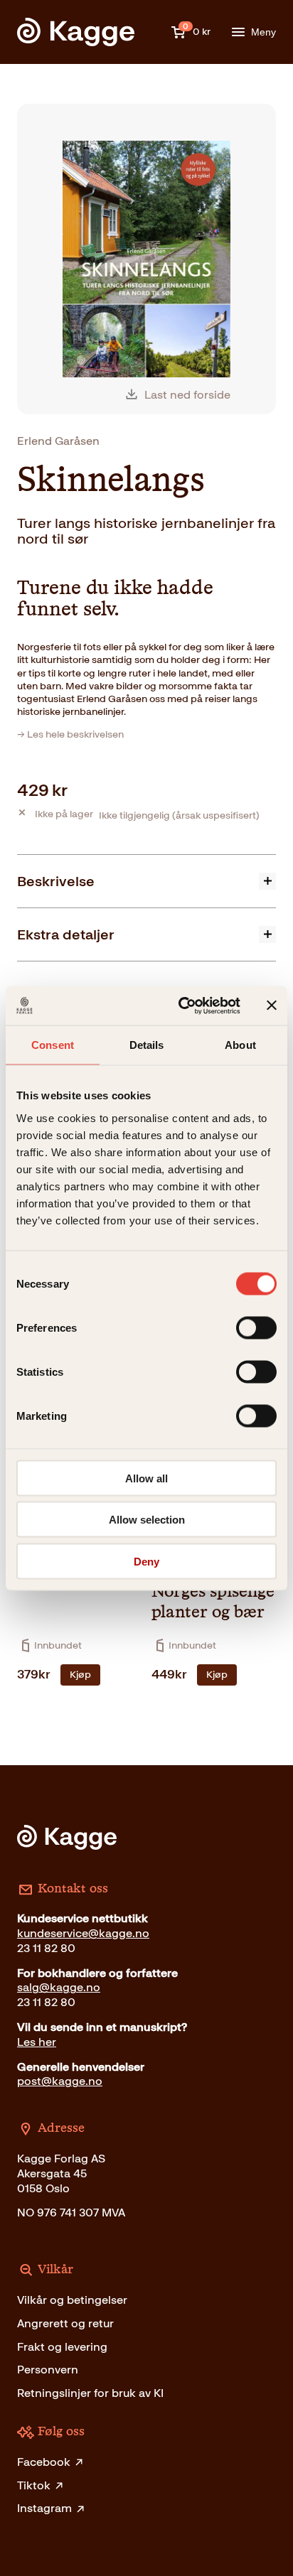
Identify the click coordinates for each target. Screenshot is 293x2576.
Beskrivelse (56, 881)
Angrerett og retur (65, 2323)
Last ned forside (187, 395)
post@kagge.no (60, 2081)
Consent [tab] (53, 1045)
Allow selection (147, 1520)
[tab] (146, 881)
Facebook (44, 2462)
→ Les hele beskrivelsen (70, 734)
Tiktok (34, 2485)
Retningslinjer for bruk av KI (90, 2393)
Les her (37, 2042)
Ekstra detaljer (66, 934)
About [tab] (240, 1045)
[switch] (256, 1327)
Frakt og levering (62, 2347)
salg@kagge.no (59, 1987)
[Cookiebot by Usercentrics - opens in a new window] (181, 1006)
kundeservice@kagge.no (83, 1933)
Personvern (48, 2370)
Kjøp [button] (80, 1675)
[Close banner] (272, 1006)
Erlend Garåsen (58, 441)
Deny (146, 1561)
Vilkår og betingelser (72, 2300)
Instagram (44, 2508)
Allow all (146, 1478)
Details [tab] (147, 1045)
